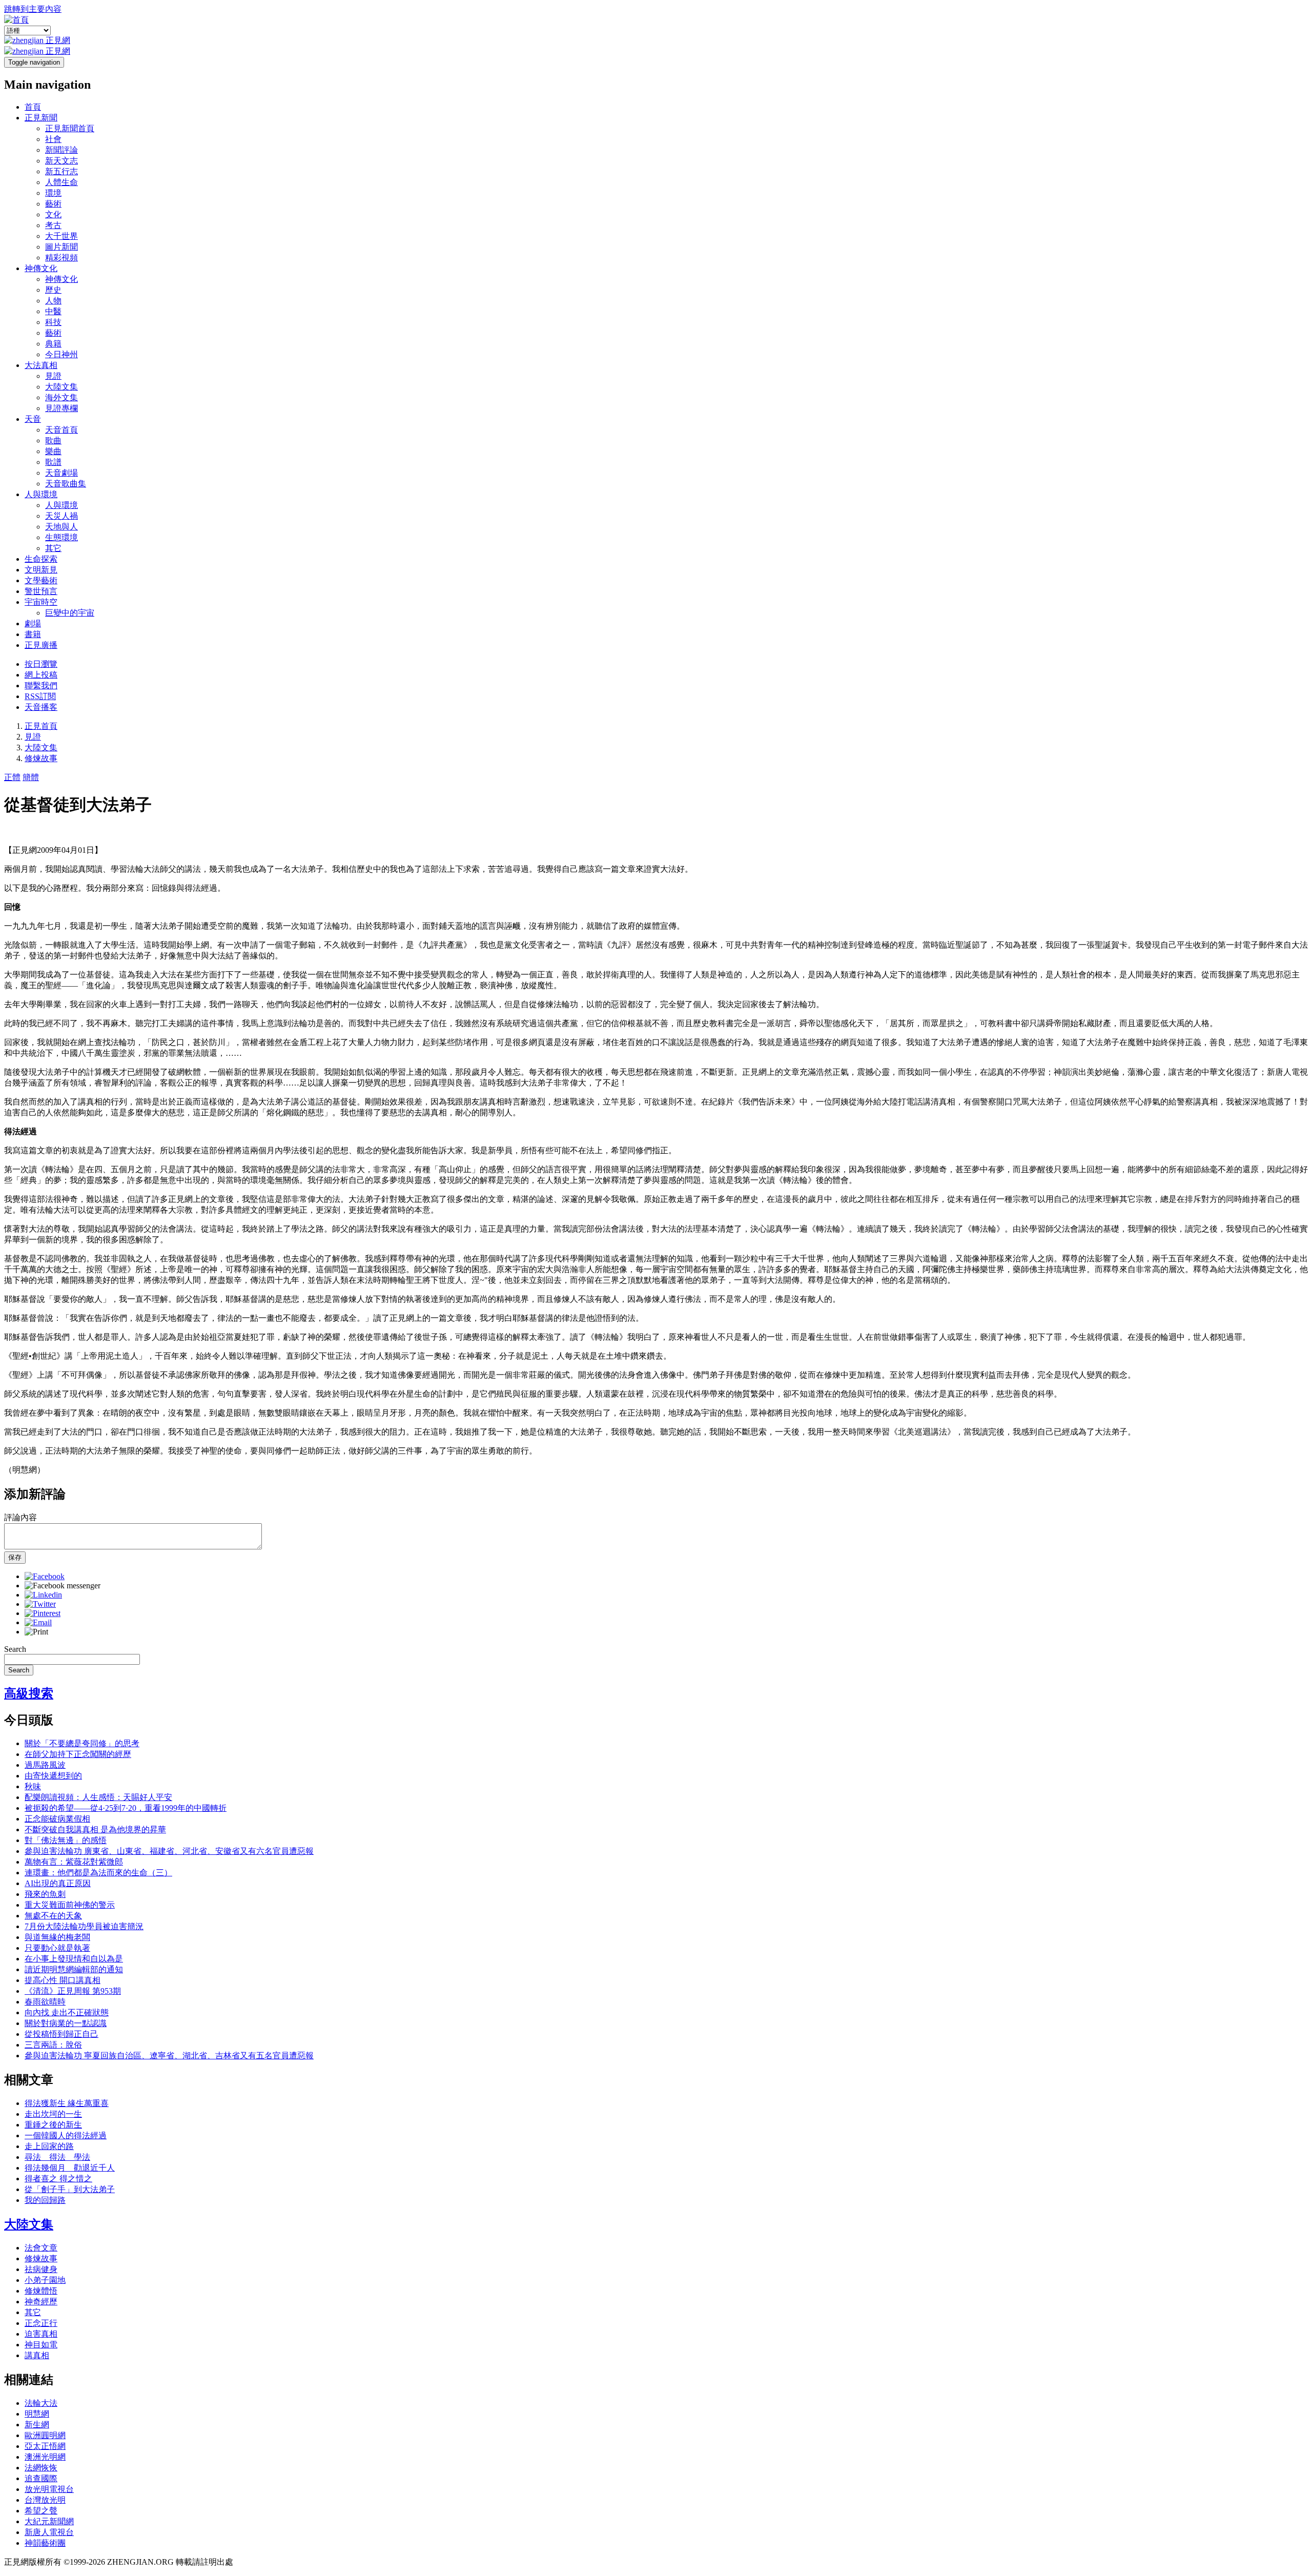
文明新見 (41, 570)
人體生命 (61, 182)
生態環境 (61, 537)
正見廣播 (41, 645)
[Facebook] (45, 1576)
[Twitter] (40, 1604)
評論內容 (20, 1517)
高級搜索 (29, 1693)
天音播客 (41, 707)
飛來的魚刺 (45, 1894)
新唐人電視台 (49, 2532)
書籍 (33, 634)
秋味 (33, 1786)
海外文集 (61, 397)
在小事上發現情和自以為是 (74, 1959)
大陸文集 (61, 387)
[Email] (38, 1622)
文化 (53, 214)
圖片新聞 (61, 247)
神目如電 (41, 2345)
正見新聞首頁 (70, 128)
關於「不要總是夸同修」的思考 (82, 1743)
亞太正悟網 (45, 2446)
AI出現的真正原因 (58, 1883)
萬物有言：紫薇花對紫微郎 (74, 1862)
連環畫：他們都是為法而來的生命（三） (98, 1873)
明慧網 (37, 2414)
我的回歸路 (45, 2200)
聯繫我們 (41, 686)
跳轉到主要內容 (33, 9)
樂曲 (53, 451)
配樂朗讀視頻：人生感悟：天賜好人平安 (98, 1797)
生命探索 (41, 559)
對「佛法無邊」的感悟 (66, 1840)
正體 (12, 777)
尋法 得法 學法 (57, 2157)
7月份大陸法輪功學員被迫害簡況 (84, 1926)
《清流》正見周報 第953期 (73, 1991)
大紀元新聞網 (49, 2521)
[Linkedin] (43, 1595)
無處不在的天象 (53, 1916)
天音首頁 (61, 430)
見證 (53, 376)
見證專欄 (61, 408)
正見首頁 (41, 726)
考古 (53, 225)
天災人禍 (61, 516)
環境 (53, 193)
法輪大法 (41, 2403)
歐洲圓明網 (45, 2435)
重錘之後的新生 (53, 2125)
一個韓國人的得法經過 (66, 2135)
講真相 (37, 2355)
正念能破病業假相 (57, 1819)
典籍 (53, 344)
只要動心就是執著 (57, 1948)
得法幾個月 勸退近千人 (70, 2168)
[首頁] (16, 20)
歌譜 (53, 462)
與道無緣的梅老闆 (57, 1937)
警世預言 (41, 591)
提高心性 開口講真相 (63, 1980)
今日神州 (61, 354)
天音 (33, 419)
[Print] (36, 1632)
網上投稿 (41, 675)
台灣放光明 (45, 2500)
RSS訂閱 (40, 696)
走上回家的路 (49, 2146)
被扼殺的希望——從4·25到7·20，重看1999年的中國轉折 (126, 1808)
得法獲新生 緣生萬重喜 (67, 2103)
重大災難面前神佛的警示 (70, 1905)
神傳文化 (41, 268)
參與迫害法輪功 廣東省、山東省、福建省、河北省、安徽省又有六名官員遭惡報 (169, 1851)
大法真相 (41, 365)
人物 (53, 301)
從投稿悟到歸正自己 (61, 2034)
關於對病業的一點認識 (66, 2023)
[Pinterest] (43, 1613)
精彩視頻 (61, 258)
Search (15, 1649)
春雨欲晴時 (45, 2002)
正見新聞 (41, 118)
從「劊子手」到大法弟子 (70, 2189)
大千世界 (61, 236)
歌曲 (53, 441)
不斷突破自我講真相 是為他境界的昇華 (95, 1829)
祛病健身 (41, 2269)
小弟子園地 (45, 2280)
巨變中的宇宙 (70, 613)
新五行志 (61, 171)
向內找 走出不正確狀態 (67, 2012)
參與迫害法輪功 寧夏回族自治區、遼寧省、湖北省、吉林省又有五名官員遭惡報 (169, 2056)
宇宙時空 (41, 602)
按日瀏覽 (41, 664)
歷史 (53, 290)
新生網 (37, 2425)
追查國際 (41, 2478)
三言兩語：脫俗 (53, 2045)
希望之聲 (41, 2511)
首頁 (33, 107)
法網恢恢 (41, 2468)
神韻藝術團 (45, 2543)
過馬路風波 (45, 1765)
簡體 (31, 777)
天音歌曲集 (66, 484)
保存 (15, 1557)
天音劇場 (61, 473)
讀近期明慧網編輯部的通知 (74, 1969)
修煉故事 (41, 758)
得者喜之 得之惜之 (58, 2179)
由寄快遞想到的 (53, 1776)
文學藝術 (41, 580)
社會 (53, 139)
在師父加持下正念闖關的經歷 (78, 1754)
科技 (53, 322)
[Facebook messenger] (63, 1586)
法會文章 (41, 2248)
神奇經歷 (41, 2302)
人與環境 (41, 494)
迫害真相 (41, 2334)
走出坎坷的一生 (53, 2114)
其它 (53, 548)
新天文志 (61, 161)
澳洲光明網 (45, 2457)
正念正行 (41, 2323)
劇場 (33, 623)
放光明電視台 (49, 2489)
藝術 (53, 204)
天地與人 (61, 527)
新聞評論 (61, 150)
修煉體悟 (41, 2291)
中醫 (53, 311)
